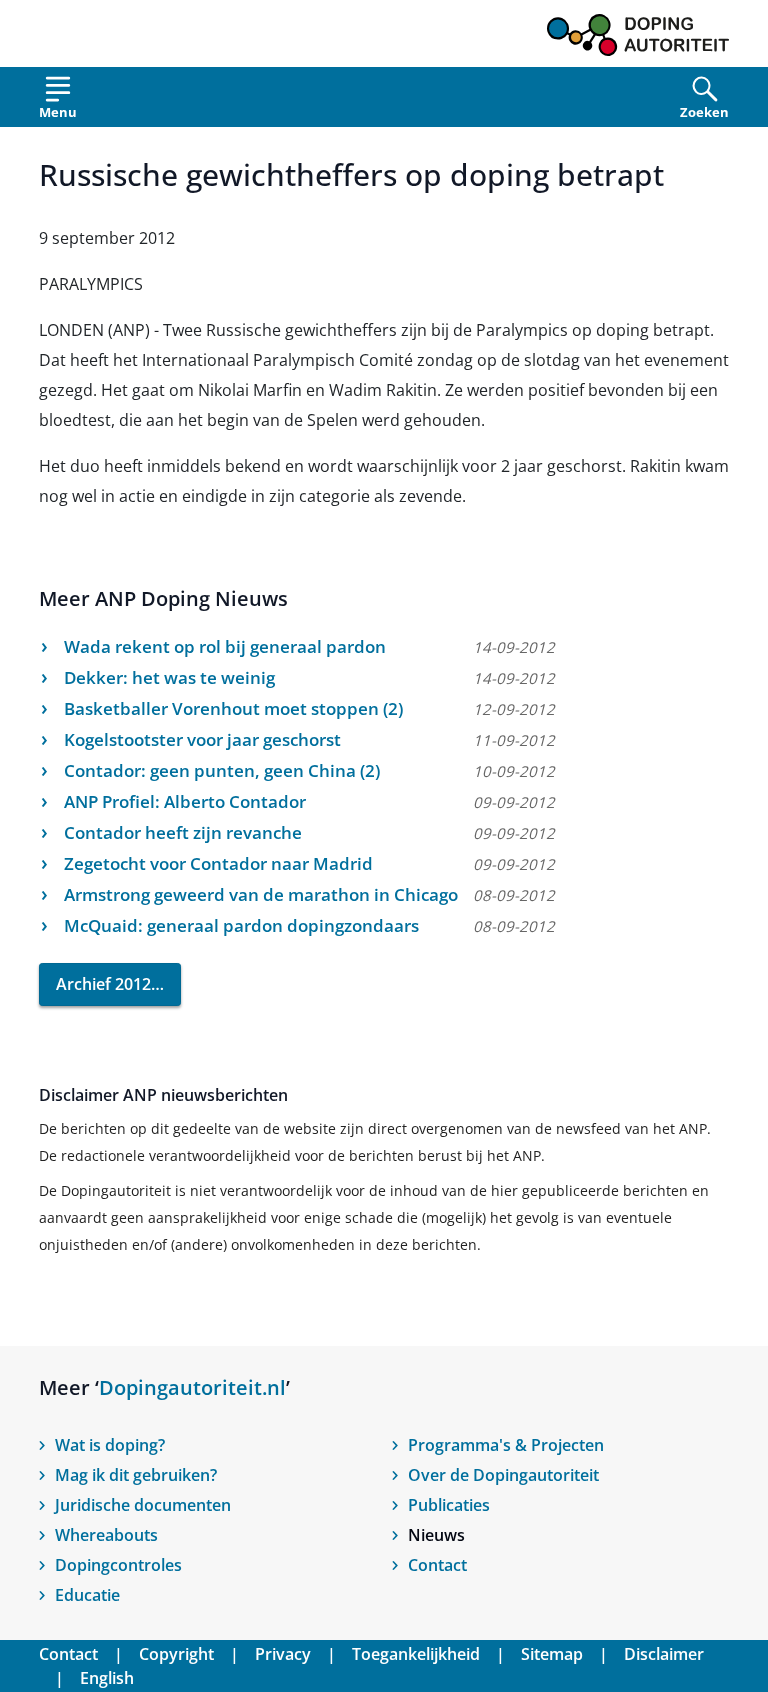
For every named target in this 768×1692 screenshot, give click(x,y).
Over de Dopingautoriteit (503, 1475)
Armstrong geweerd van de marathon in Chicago (261, 894)
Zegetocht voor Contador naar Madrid (218, 863)
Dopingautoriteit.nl (192, 1387)
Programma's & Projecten (506, 1445)
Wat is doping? (110, 1445)
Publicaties (449, 1505)
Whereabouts (106, 1535)
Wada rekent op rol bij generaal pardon (225, 646)
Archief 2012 (103, 984)
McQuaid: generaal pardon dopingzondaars (241, 925)
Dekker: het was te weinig (169, 677)
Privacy (283, 1654)
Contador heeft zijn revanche (183, 832)
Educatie (87, 1595)
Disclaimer (664, 1654)
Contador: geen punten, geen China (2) (222, 770)
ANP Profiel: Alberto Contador (185, 801)
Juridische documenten (143, 1505)
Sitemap (552, 1654)
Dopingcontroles (118, 1565)
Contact (437, 1565)
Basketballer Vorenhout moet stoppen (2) (233, 708)
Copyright (176, 1654)
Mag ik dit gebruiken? (136, 1475)
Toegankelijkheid (416, 1654)
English (107, 1678)
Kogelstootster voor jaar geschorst (202, 739)
